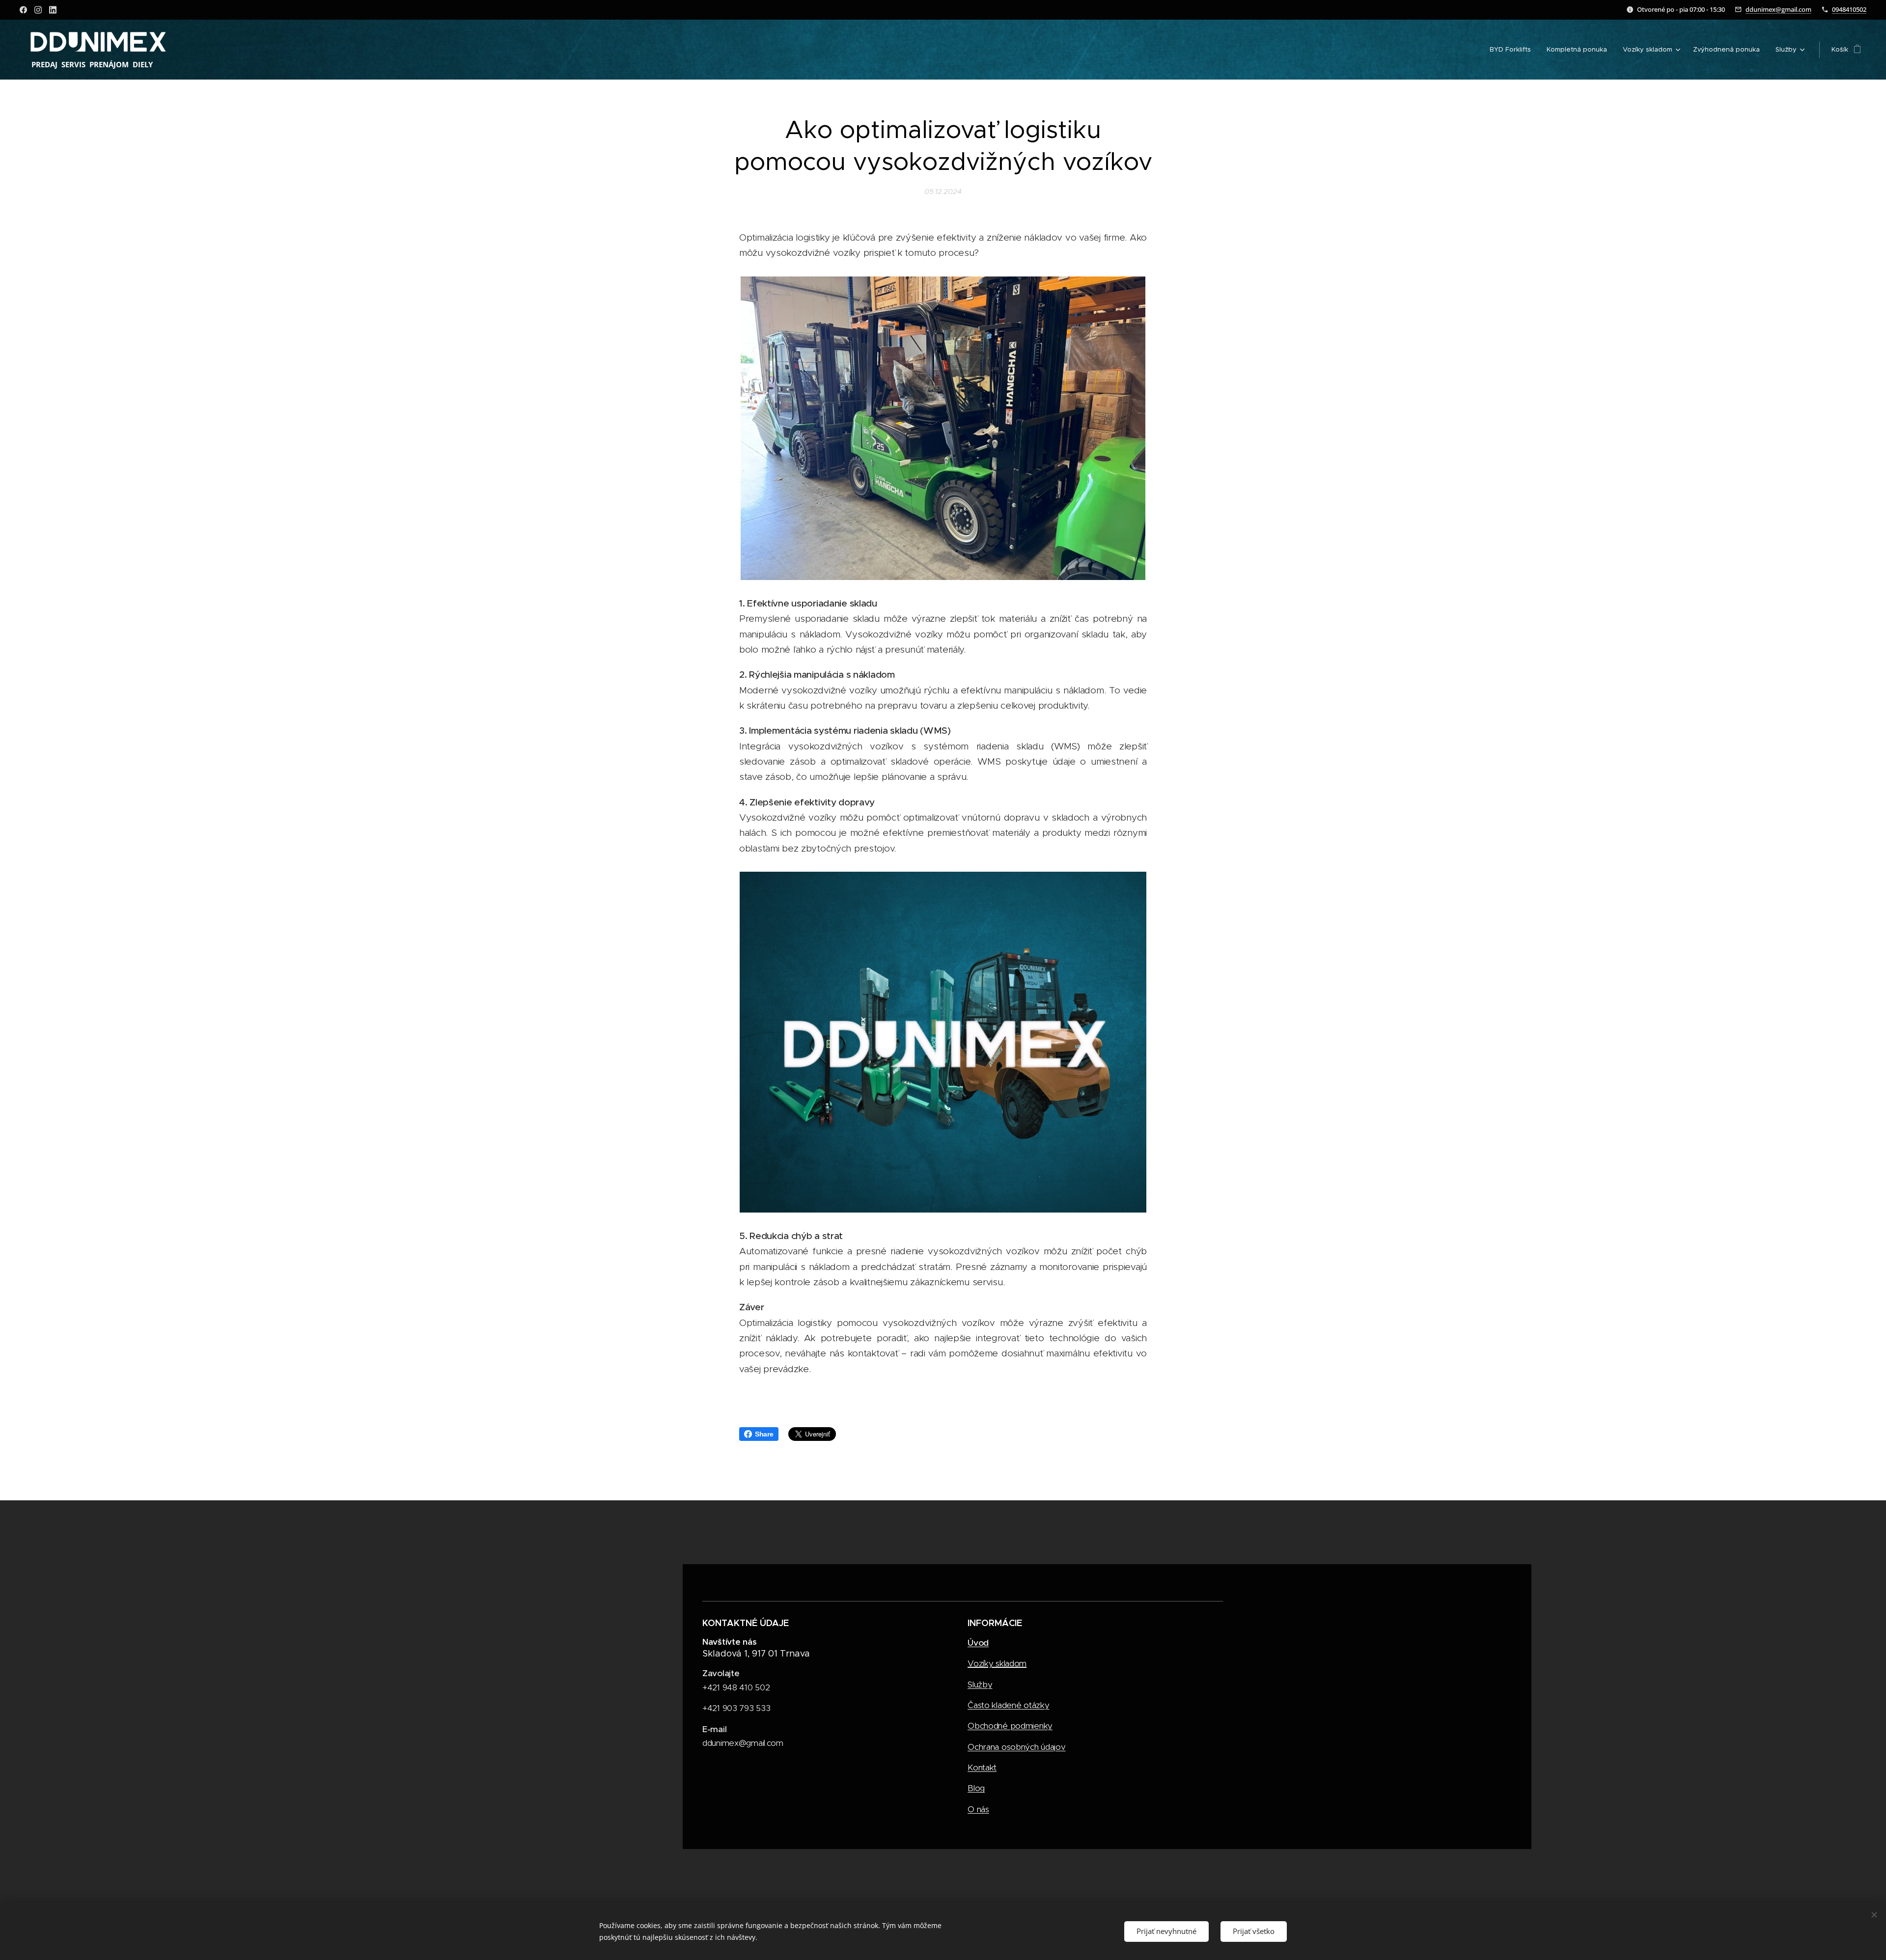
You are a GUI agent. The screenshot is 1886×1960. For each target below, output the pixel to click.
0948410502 (1849, 9)
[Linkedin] (53, 10)
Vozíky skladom (997, 1663)
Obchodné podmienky (1010, 1726)
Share (764, 1434)
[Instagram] (38, 10)
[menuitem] (1513, 50)
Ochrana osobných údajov (1016, 1747)
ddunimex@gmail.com (1778, 9)
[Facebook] (23, 10)
